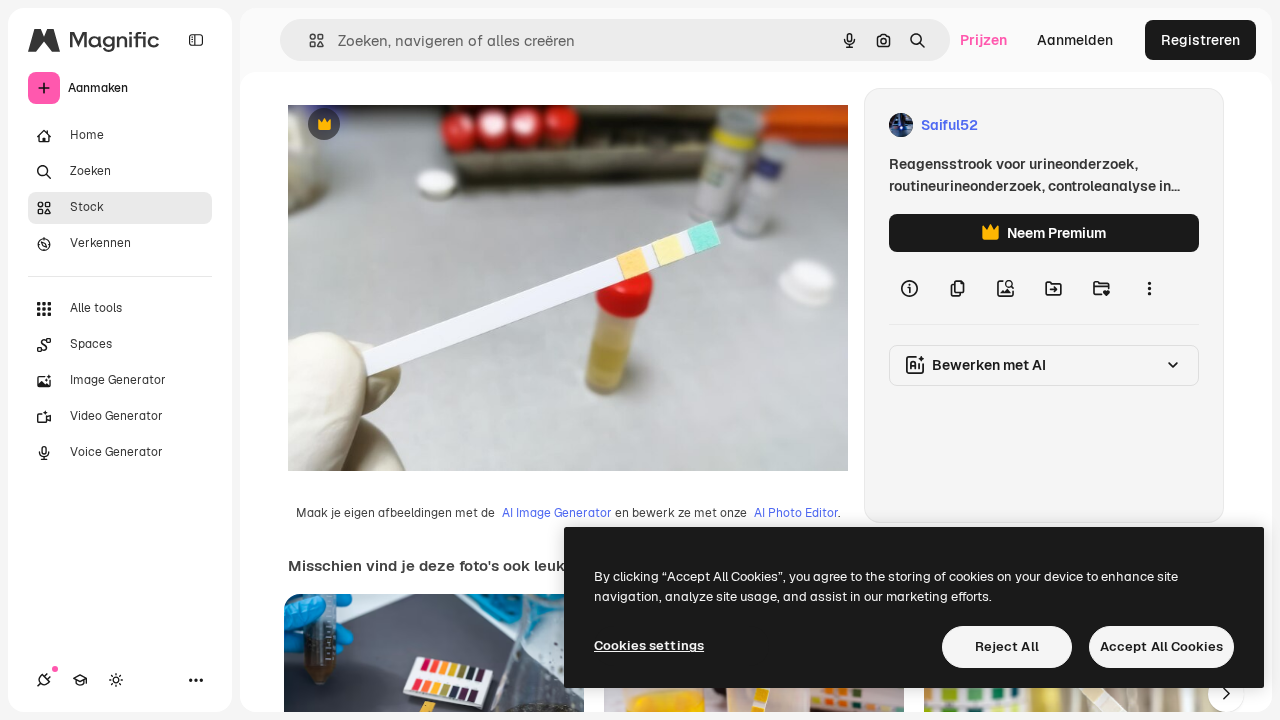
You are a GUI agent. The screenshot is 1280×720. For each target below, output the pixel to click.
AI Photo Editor (796, 513)
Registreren (1200, 40)
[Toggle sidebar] (196, 40)
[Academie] (80, 680)
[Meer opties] (1149, 288)
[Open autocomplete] (308, 40)
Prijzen (983, 40)
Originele (419, 125)
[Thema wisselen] (116, 680)
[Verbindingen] (44, 680)
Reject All (1007, 646)
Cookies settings (649, 645)
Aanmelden (1075, 40)
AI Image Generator (557, 513)
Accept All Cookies (1161, 646)
